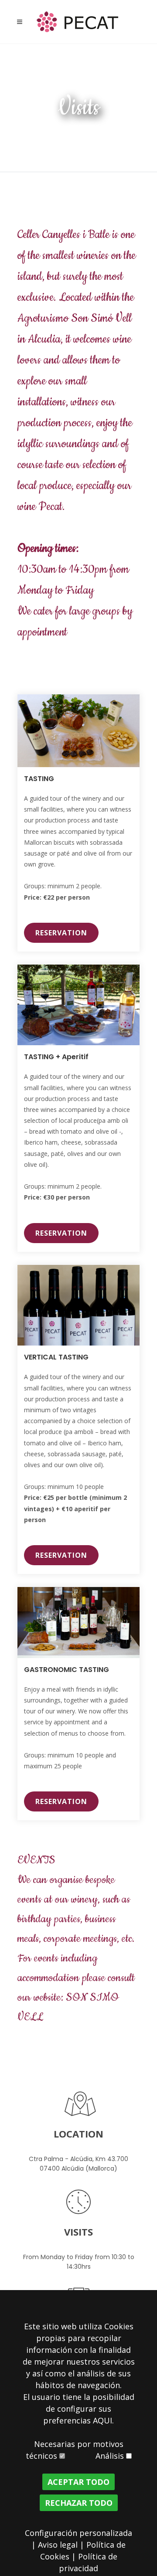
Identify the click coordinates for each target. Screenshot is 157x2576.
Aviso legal (58, 2545)
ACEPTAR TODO (78, 2482)
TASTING (39, 779)
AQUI (102, 2420)
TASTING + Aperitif (56, 1057)
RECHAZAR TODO (79, 2503)
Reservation (61, 933)
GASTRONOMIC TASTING (67, 1670)
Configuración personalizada (78, 2533)
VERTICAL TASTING (56, 1357)
